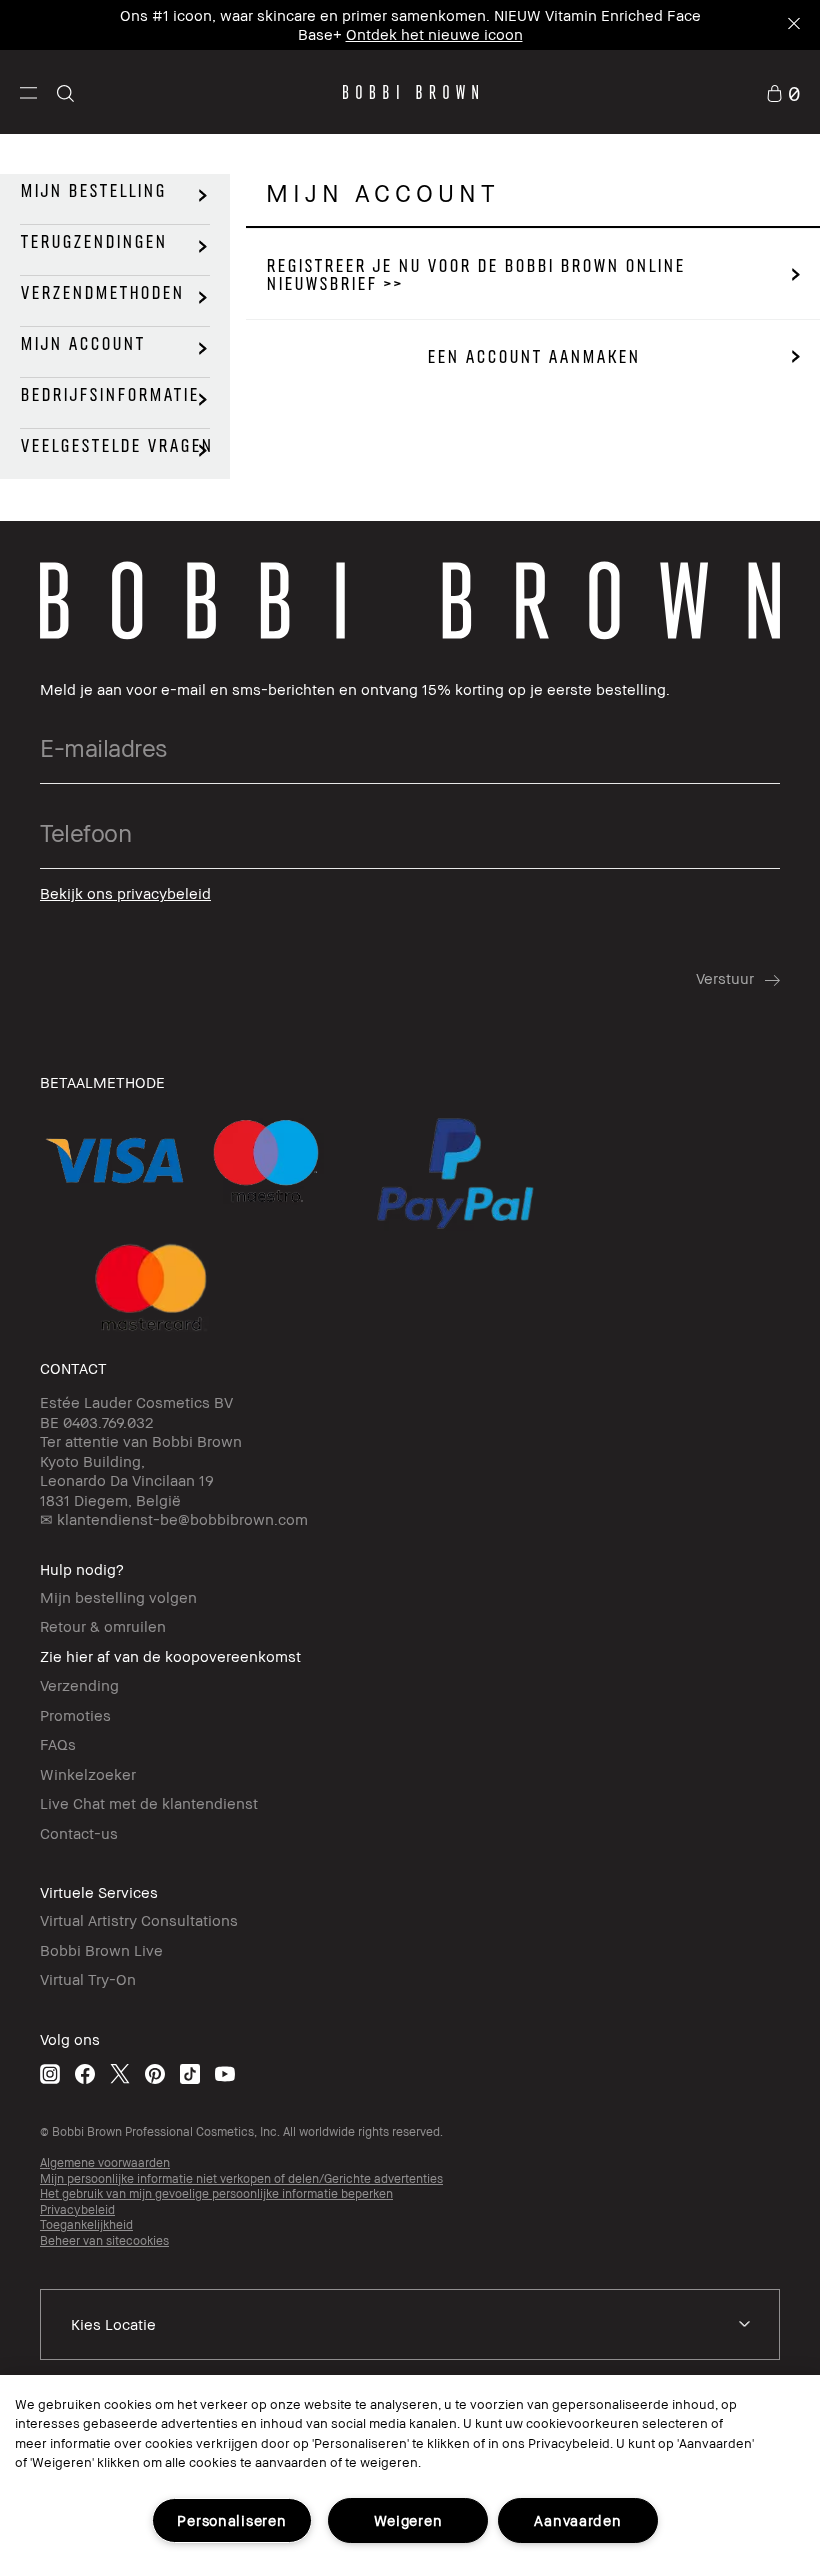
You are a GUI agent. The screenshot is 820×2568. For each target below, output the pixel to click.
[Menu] (28, 91)
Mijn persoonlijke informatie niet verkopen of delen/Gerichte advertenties (241, 2178)
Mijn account (82, 344)
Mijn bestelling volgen (118, 1597)
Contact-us (79, 1833)
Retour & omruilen (103, 1626)
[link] (783, 92)
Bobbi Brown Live (101, 1950)
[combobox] (410, 2325)
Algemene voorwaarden (105, 2162)
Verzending (79, 1685)
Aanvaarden (577, 2520)
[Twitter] (120, 2073)
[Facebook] (85, 2073)
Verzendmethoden (102, 293)
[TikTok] (190, 2073)
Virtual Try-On (88, 1979)
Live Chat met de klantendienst (149, 1803)
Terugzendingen (93, 242)
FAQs (58, 1744)
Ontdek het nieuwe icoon (434, 34)
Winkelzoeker (88, 1774)
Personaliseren (231, 2520)
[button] (28, 92)
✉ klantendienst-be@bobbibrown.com (174, 1519)
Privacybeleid (77, 2209)
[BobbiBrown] (410, 92)
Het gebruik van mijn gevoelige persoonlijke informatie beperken (216, 2193)
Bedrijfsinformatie (109, 395)
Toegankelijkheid (86, 2224)
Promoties (75, 1715)
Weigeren (408, 2520)
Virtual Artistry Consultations (139, 1920)
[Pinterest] (155, 2073)
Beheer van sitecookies (104, 2240)
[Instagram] (50, 2073)
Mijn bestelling (93, 191)
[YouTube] (225, 2073)
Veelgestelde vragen (116, 446)
